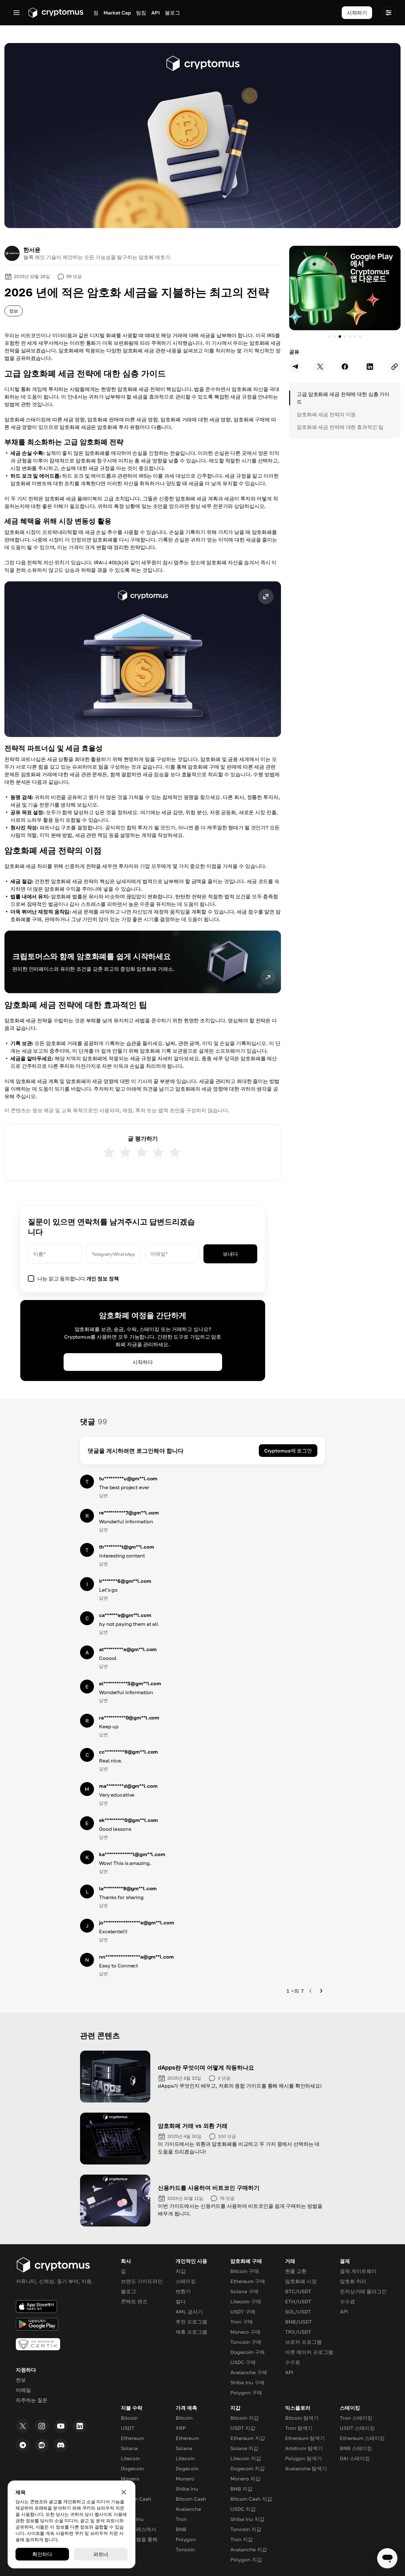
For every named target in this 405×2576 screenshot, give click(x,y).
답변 (103, 1495)
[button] (143, 659)
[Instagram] (42, 2426)
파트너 (101, 2554)
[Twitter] (23, 2426)
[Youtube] (61, 2426)
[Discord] (61, 2445)
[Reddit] (42, 2445)
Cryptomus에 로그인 (288, 1451)
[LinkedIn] (80, 2426)
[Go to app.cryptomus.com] (56, 13)
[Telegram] (23, 2445)
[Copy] (395, 367)
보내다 (230, 1254)
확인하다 (42, 2554)
